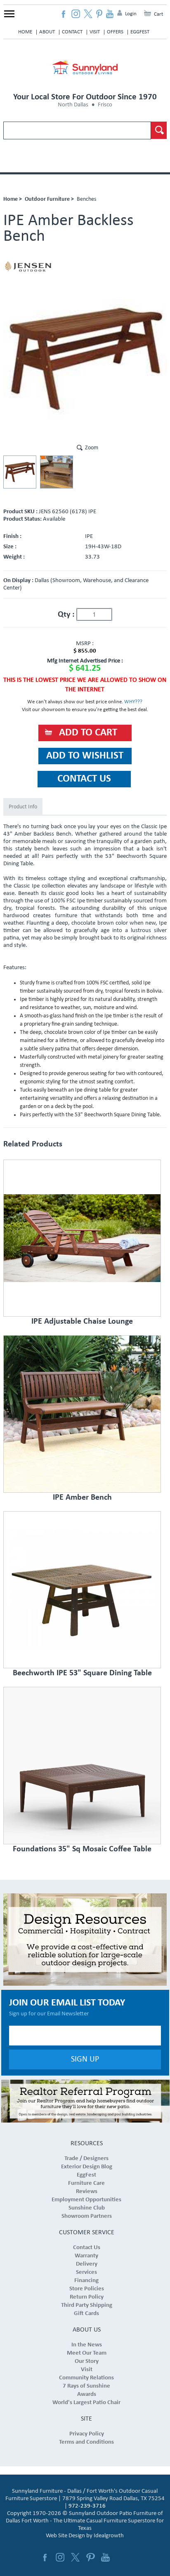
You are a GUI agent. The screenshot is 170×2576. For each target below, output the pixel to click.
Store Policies (87, 2289)
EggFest (140, 32)
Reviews (87, 2192)
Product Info (23, 807)
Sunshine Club (87, 2208)
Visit (95, 32)
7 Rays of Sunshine (86, 2386)
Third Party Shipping (87, 2305)
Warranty (86, 2256)
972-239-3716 (87, 2506)
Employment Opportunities (86, 2200)
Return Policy (87, 2297)
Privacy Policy (87, 2434)
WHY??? (133, 702)
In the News (87, 2345)
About (47, 32)
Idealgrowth (109, 2536)
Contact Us (87, 2248)
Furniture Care (86, 2183)
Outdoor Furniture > (49, 199)
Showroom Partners (87, 2216)
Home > (13, 199)
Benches (86, 199)
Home (25, 32)
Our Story (87, 2361)
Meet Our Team (87, 2353)
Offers (115, 32)
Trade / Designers (86, 2159)
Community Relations (86, 2378)
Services (86, 2272)
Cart (158, 14)
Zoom (92, 448)
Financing (86, 2281)
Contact (72, 32)
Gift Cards (86, 2314)
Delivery (87, 2264)
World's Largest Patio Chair (86, 2403)
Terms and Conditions (86, 2442)
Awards (87, 2394)
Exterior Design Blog (87, 2167)
